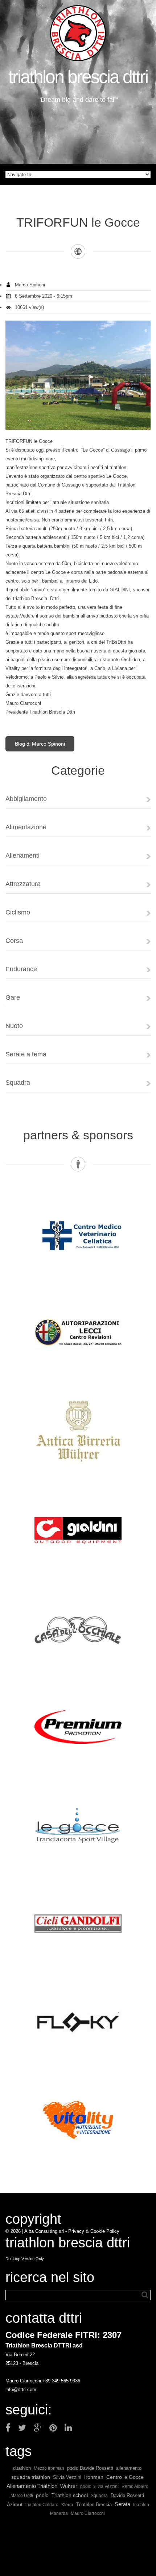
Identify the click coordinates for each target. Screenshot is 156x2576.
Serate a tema (26, 1054)
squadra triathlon (31, 2477)
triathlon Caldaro (42, 2504)
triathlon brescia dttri (78, 77)
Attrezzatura (23, 884)
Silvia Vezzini (67, 2477)
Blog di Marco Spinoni (40, 744)
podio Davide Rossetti (90, 2468)
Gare (13, 997)
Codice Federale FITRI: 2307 (63, 2335)
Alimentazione (26, 827)
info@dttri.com (21, 2390)
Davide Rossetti (127, 2495)
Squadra (18, 1083)
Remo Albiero (135, 2486)
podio (42, 2495)
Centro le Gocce (125, 2477)
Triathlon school (70, 2495)
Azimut (15, 2504)
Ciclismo (18, 912)
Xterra (67, 2504)
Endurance (21, 969)
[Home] (78, 33)
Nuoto (14, 1026)
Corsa (14, 941)
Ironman (94, 2477)
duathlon (22, 2468)
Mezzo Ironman (49, 2468)
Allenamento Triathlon (32, 2486)
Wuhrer (69, 2486)
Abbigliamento (26, 799)
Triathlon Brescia (94, 2504)
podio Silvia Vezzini (99, 2486)
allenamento (129, 2468)
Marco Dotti (22, 2495)
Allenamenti (22, 856)
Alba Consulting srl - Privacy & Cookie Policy (72, 2231)
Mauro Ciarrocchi (88, 2513)
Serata (122, 2504)
